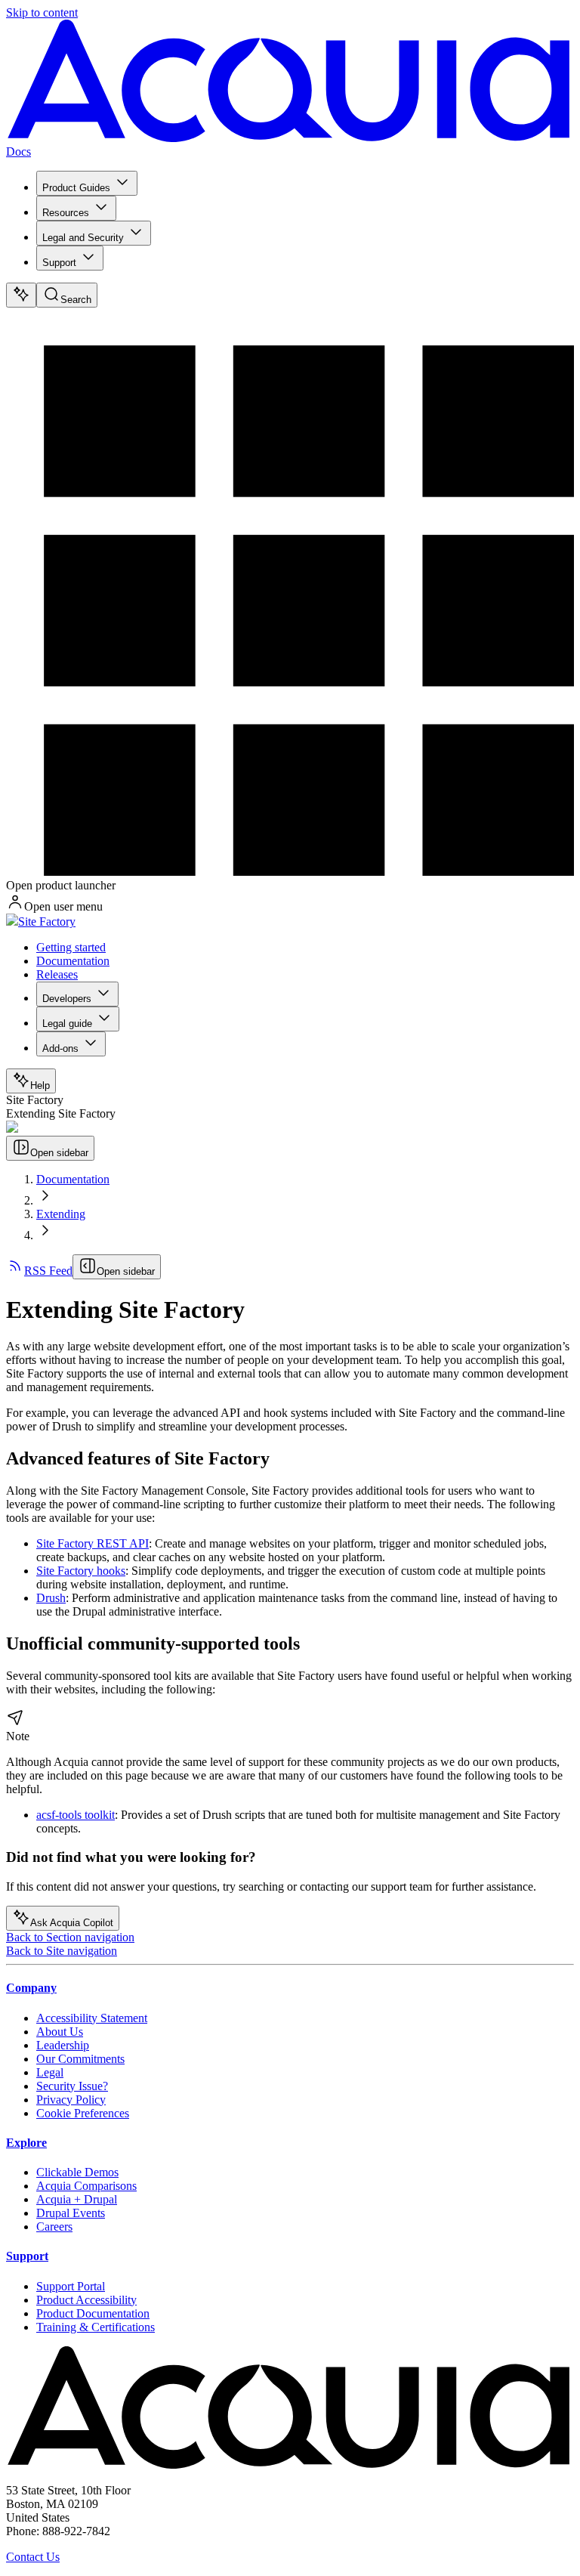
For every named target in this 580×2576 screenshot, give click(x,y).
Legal (50, 2072)
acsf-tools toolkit (76, 1815)
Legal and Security (83, 238)
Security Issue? (72, 2086)
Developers (67, 999)
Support (59, 263)
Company (31, 1988)
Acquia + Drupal (77, 2199)
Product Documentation (93, 2313)
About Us (60, 2032)
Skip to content (42, 12)
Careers (54, 2227)
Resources (66, 213)
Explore (26, 2143)
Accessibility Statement (92, 2018)
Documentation (73, 961)
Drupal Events (71, 2213)
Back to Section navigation (70, 1937)
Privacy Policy (71, 2100)
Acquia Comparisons (86, 2186)
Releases (57, 974)
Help (40, 1085)
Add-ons (60, 1048)
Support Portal (71, 2286)
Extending (61, 1214)
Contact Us (33, 2557)
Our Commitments (80, 2059)
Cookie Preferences (83, 2113)
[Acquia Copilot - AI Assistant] (21, 295)
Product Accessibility (86, 2300)
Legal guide (67, 1024)
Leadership (63, 2045)
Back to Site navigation (62, 1951)
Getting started (71, 947)
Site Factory (47, 922)
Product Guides (76, 188)
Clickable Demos (77, 2172)
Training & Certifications (96, 2327)
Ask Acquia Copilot (72, 1923)
